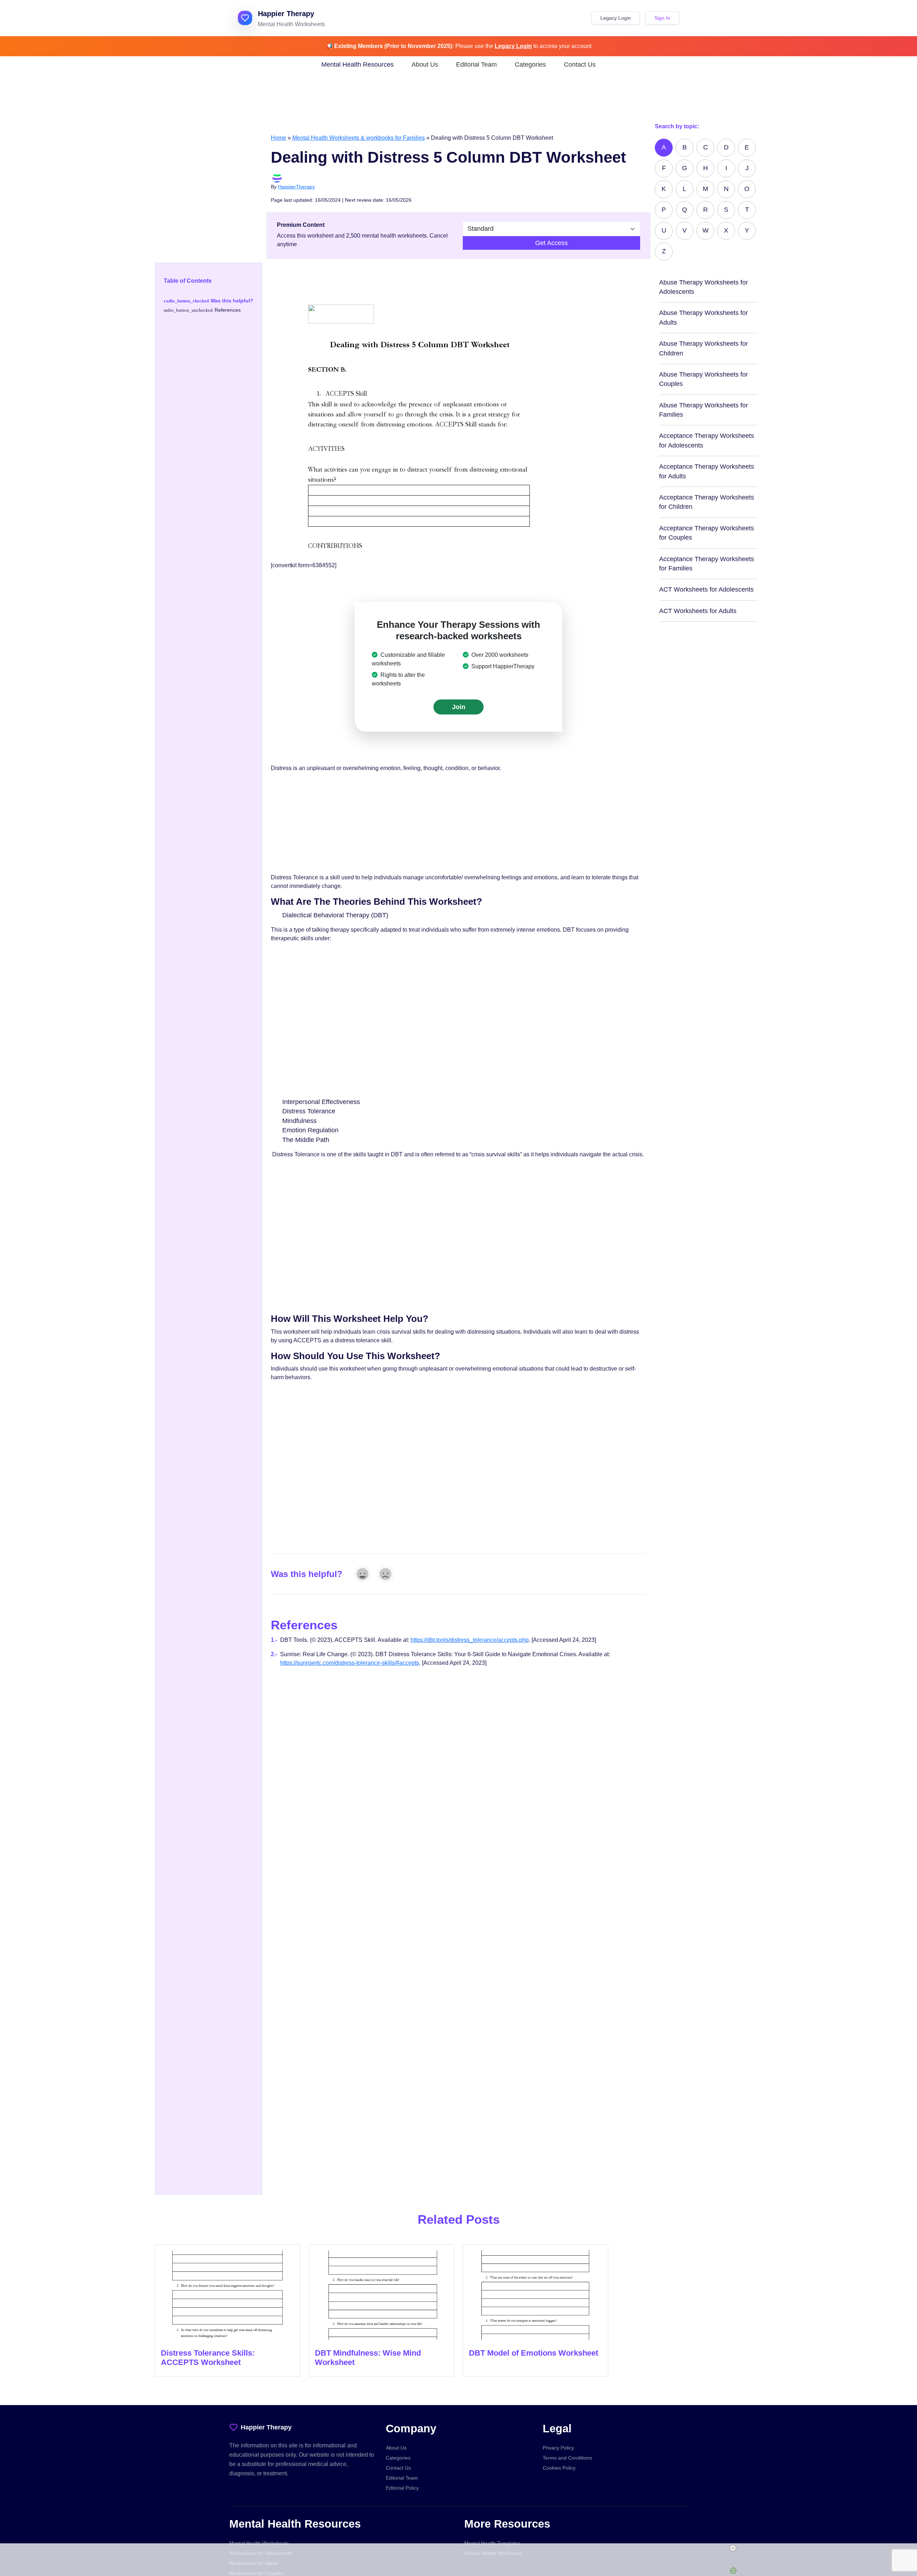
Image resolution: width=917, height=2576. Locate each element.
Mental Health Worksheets (259, 2543)
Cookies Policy (559, 2468)
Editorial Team (476, 64)
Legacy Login (616, 18)
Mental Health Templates (492, 2543)
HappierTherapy (296, 187)
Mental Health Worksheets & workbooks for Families (359, 138)
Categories (530, 64)
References (228, 310)
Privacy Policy (558, 2448)
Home (279, 138)
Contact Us (580, 64)
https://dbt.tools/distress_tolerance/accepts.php (470, 1640)
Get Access (551, 243)
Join (459, 707)
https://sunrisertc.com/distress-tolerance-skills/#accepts (350, 1663)
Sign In (662, 18)
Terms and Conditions (567, 2458)
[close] (461, 2548)
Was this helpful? (232, 301)
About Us (425, 64)
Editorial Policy (402, 2488)
